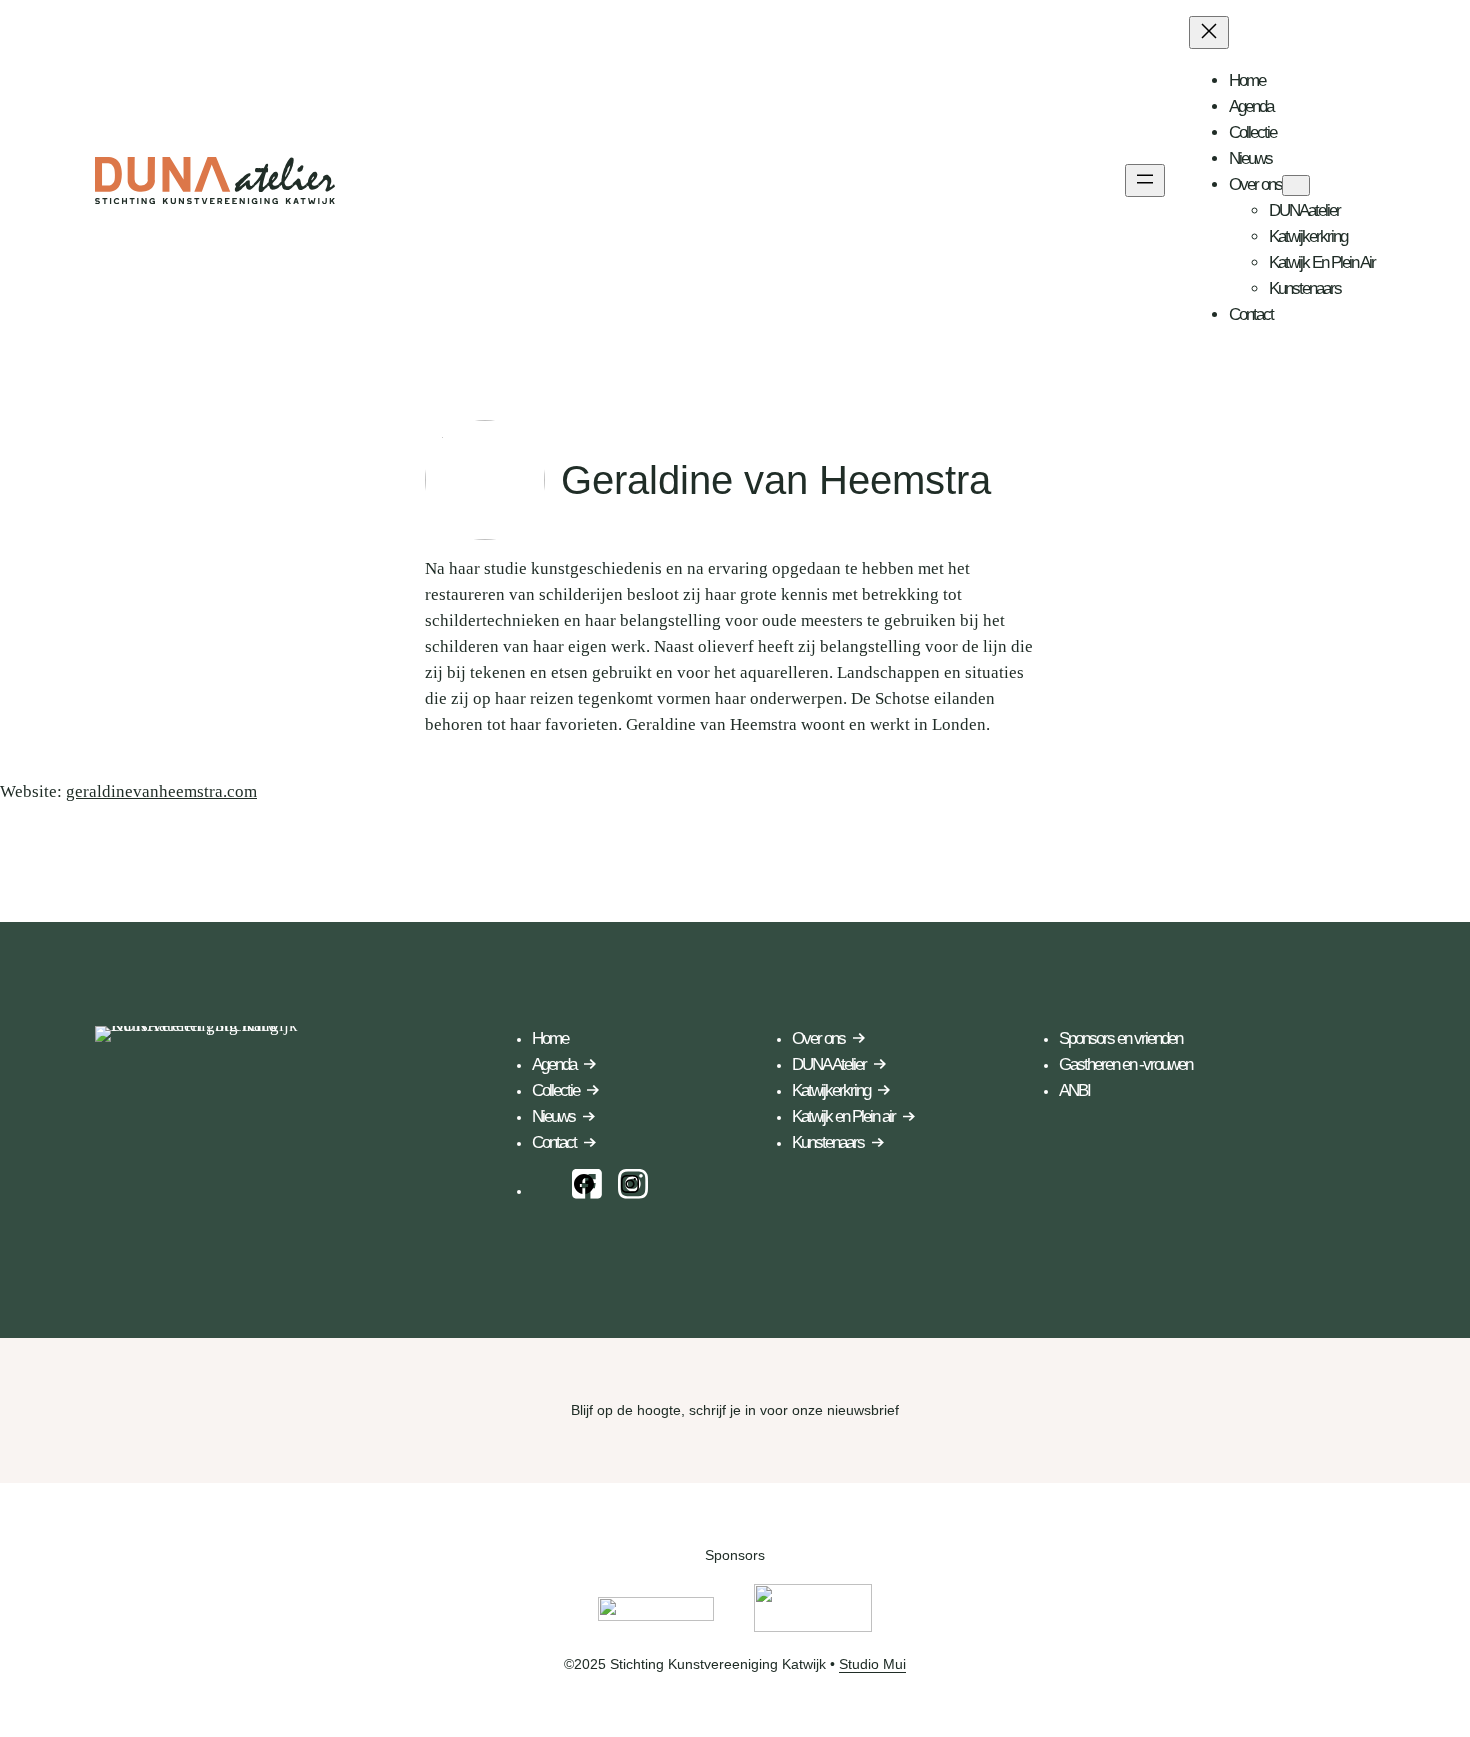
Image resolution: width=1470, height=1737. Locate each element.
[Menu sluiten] (1209, 32)
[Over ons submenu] (1296, 185)
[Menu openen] (1145, 180)
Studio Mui (872, 1664)
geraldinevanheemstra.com (161, 791)
